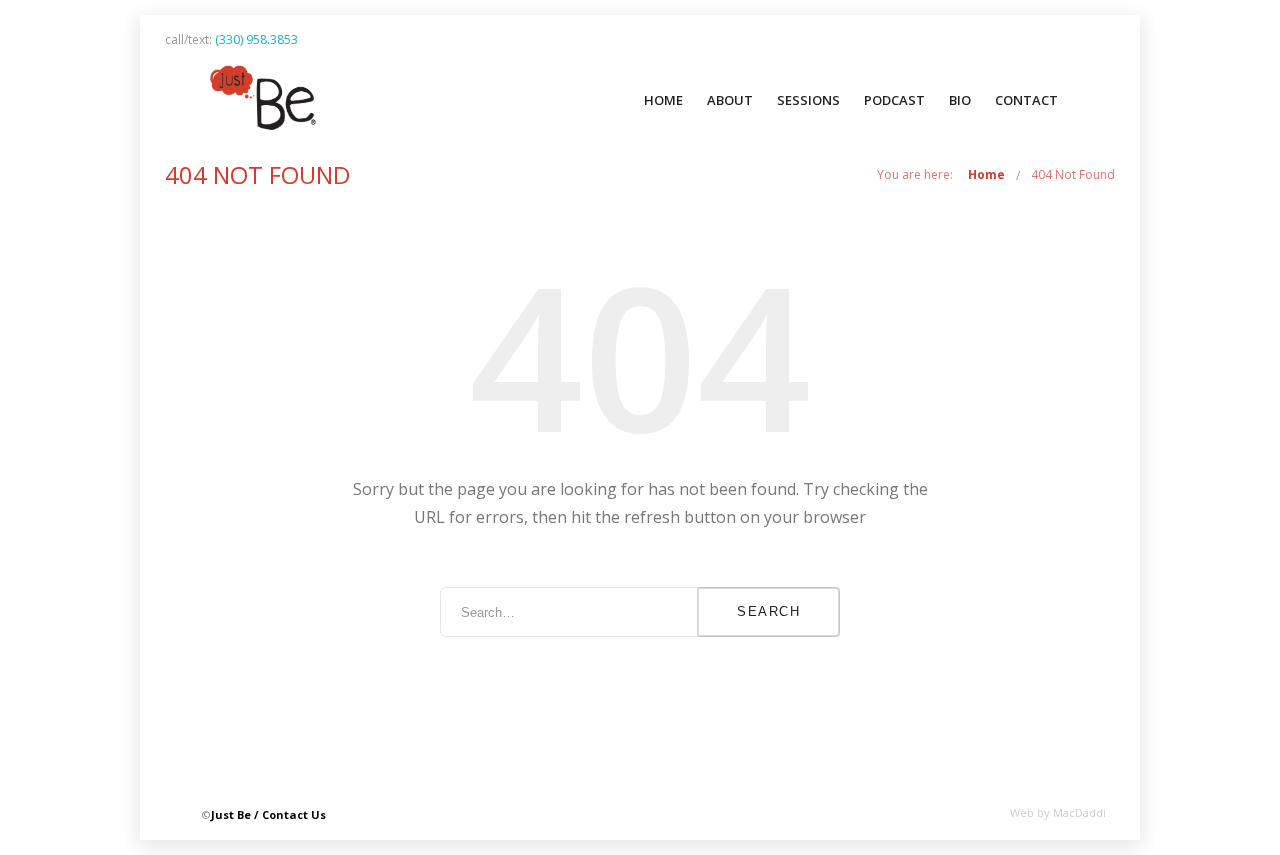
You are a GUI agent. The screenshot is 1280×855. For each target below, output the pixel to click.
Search (768, 611)
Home (663, 100)
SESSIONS (808, 100)
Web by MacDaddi (1058, 812)
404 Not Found (1073, 174)
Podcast (894, 100)
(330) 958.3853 (256, 39)
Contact (1026, 100)
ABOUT (730, 100)
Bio (960, 100)
